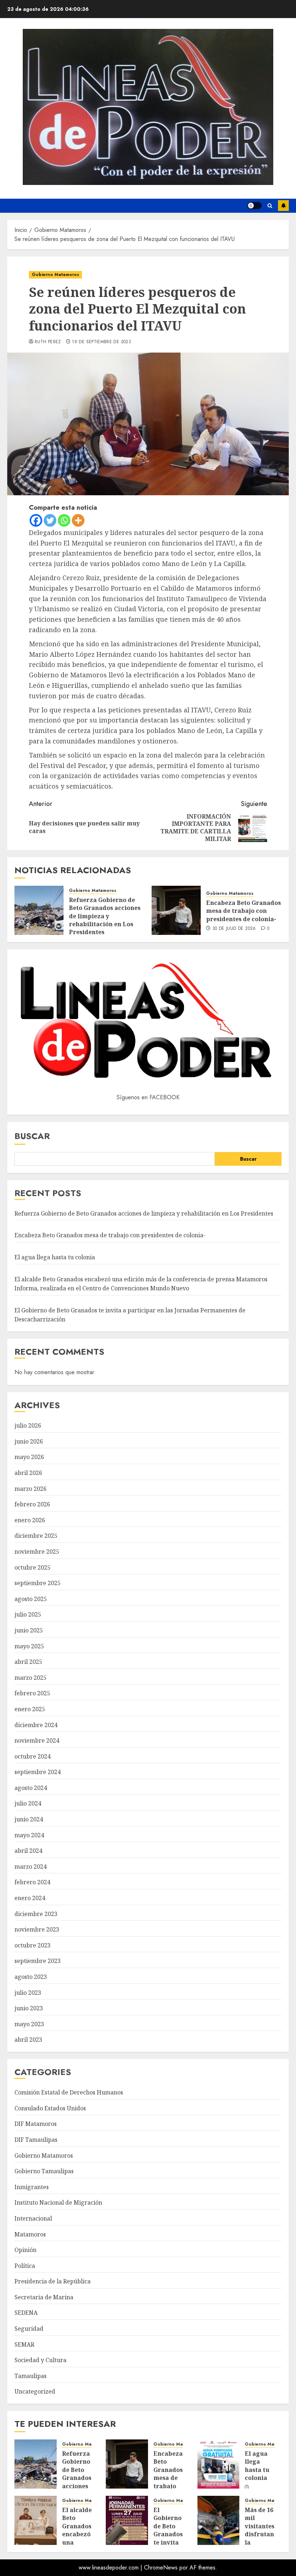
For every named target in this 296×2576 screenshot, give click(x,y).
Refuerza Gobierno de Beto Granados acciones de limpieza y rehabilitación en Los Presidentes (105, 916)
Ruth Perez (48, 342)
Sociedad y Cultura (40, 2360)
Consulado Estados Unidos (50, 2108)
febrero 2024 (32, 1882)
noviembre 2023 (37, 1929)
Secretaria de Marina (44, 2297)
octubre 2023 (32, 1945)
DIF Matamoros (36, 2124)
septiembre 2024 (38, 1772)
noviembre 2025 (37, 1552)
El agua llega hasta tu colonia (55, 1257)
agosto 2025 (31, 1599)
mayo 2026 (29, 1457)
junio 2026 (29, 1441)
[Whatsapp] (64, 520)
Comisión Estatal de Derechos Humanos (69, 2092)
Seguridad (29, 2329)
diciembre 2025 (36, 1536)
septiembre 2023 (38, 1961)
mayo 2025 (29, 1646)
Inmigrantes (32, 2187)
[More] (78, 520)
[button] (270, 206)
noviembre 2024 (37, 1740)
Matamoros (30, 2234)
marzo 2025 (31, 1678)
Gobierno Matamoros (55, 275)
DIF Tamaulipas (36, 2140)
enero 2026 (30, 1520)
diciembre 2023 (36, 1914)
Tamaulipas (31, 2376)
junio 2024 (29, 1819)
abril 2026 (28, 1473)
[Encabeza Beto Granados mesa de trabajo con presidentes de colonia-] (176, 910)
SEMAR (24, 2344)
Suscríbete (283, 206)
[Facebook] (36, 520)
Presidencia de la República (53, 2281)
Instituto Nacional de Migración (58, 2202)
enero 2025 (30, 1709)
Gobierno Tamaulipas (44, 2171)
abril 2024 (28, 1851)
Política (25, 2266)
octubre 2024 (32, 1756)
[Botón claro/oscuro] (254, 206)
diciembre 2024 (36, 1725)
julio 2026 (28, 1425)
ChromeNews (161, 2568)
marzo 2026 (31, 1489)
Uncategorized (35, 2391)
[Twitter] (50, 520)
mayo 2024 (29, 1835)
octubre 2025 (32, 1567)
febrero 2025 (32, 1693)
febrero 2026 (32, 1504)
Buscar (32, 1136)
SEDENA (26, 2313)
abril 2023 (28, 2040)
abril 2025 (28, 1662)
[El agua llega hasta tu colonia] (219, 2464)
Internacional (33, 2218)
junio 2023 (29, 2008)
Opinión (25, 2250)
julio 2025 (28, 1614)
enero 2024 (30, 1898)
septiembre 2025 (38, 1583)
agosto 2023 (31, 1977)
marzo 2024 (31, 1867)
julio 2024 (28, 1803)
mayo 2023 (29, 2024)
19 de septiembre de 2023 (101, 342)
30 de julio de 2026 (234, 929)
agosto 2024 (31, 1788)
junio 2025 (29, 1630)
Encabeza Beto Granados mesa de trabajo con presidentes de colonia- (243, 911)
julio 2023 (28, 1993)
